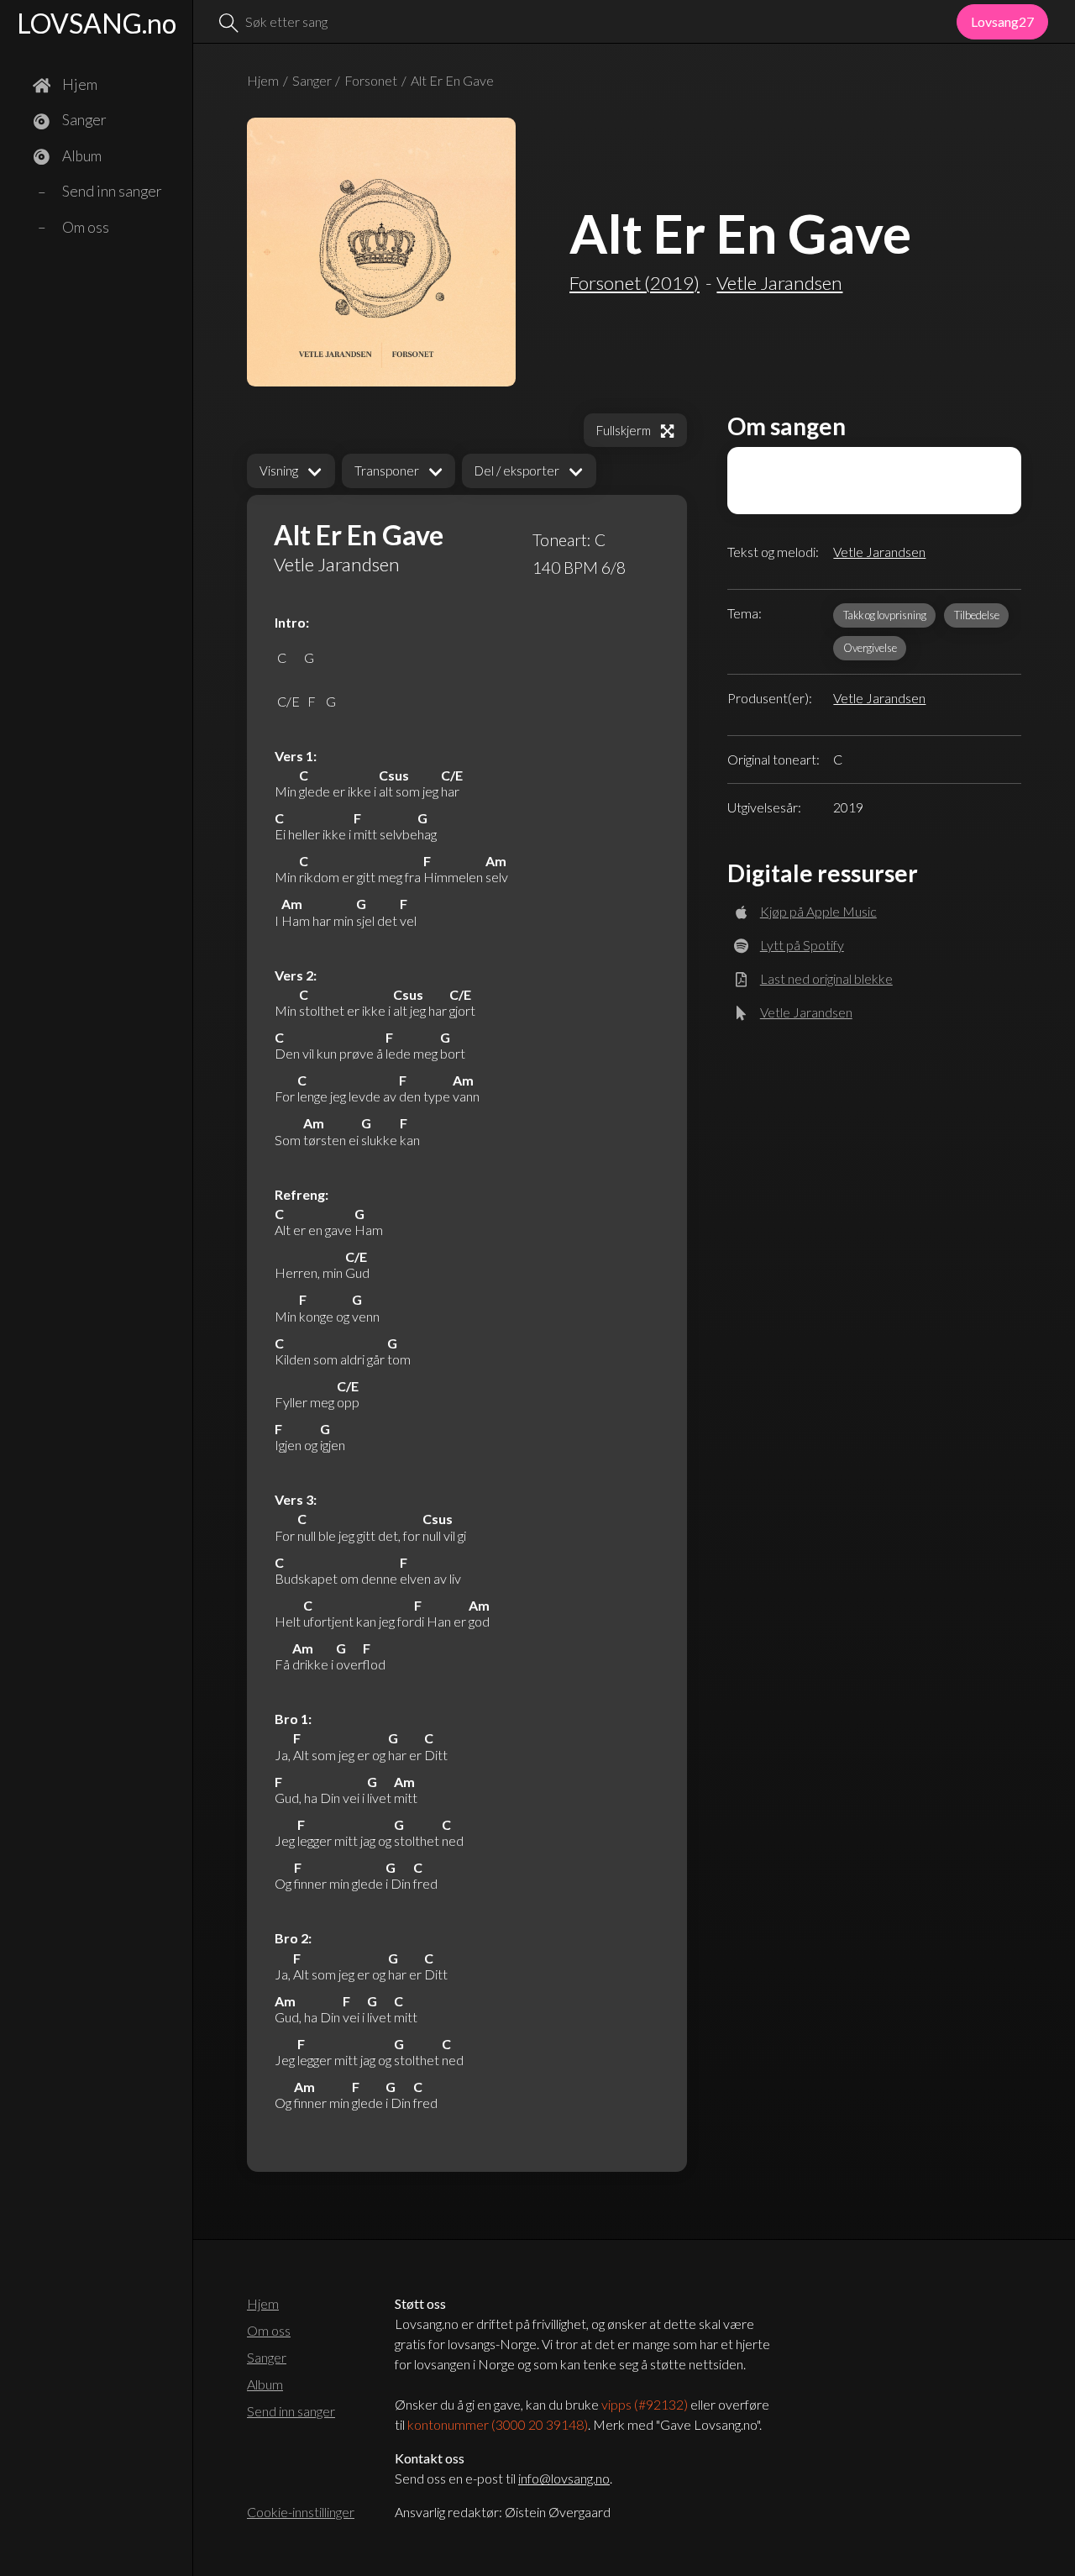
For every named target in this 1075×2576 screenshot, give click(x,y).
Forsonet (371, 80)
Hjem (263, 80)
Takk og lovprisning (885, 615)
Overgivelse (870, 648)
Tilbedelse (977, 615)
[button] (291, 471)
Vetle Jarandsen (879, 552)
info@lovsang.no (564, 2478)
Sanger (312, 80)
